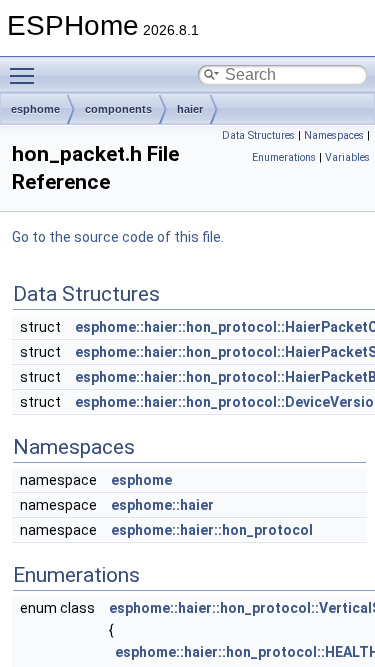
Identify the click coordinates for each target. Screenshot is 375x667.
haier (190, 109)
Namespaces (334, 135)
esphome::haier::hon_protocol (212, 530)
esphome (35, 109)
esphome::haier (162, 505)
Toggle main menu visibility (26, 75)
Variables (347, 157)
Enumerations (284, 157)
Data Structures (258, 135)
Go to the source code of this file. (118, 237)
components (118, 109)
